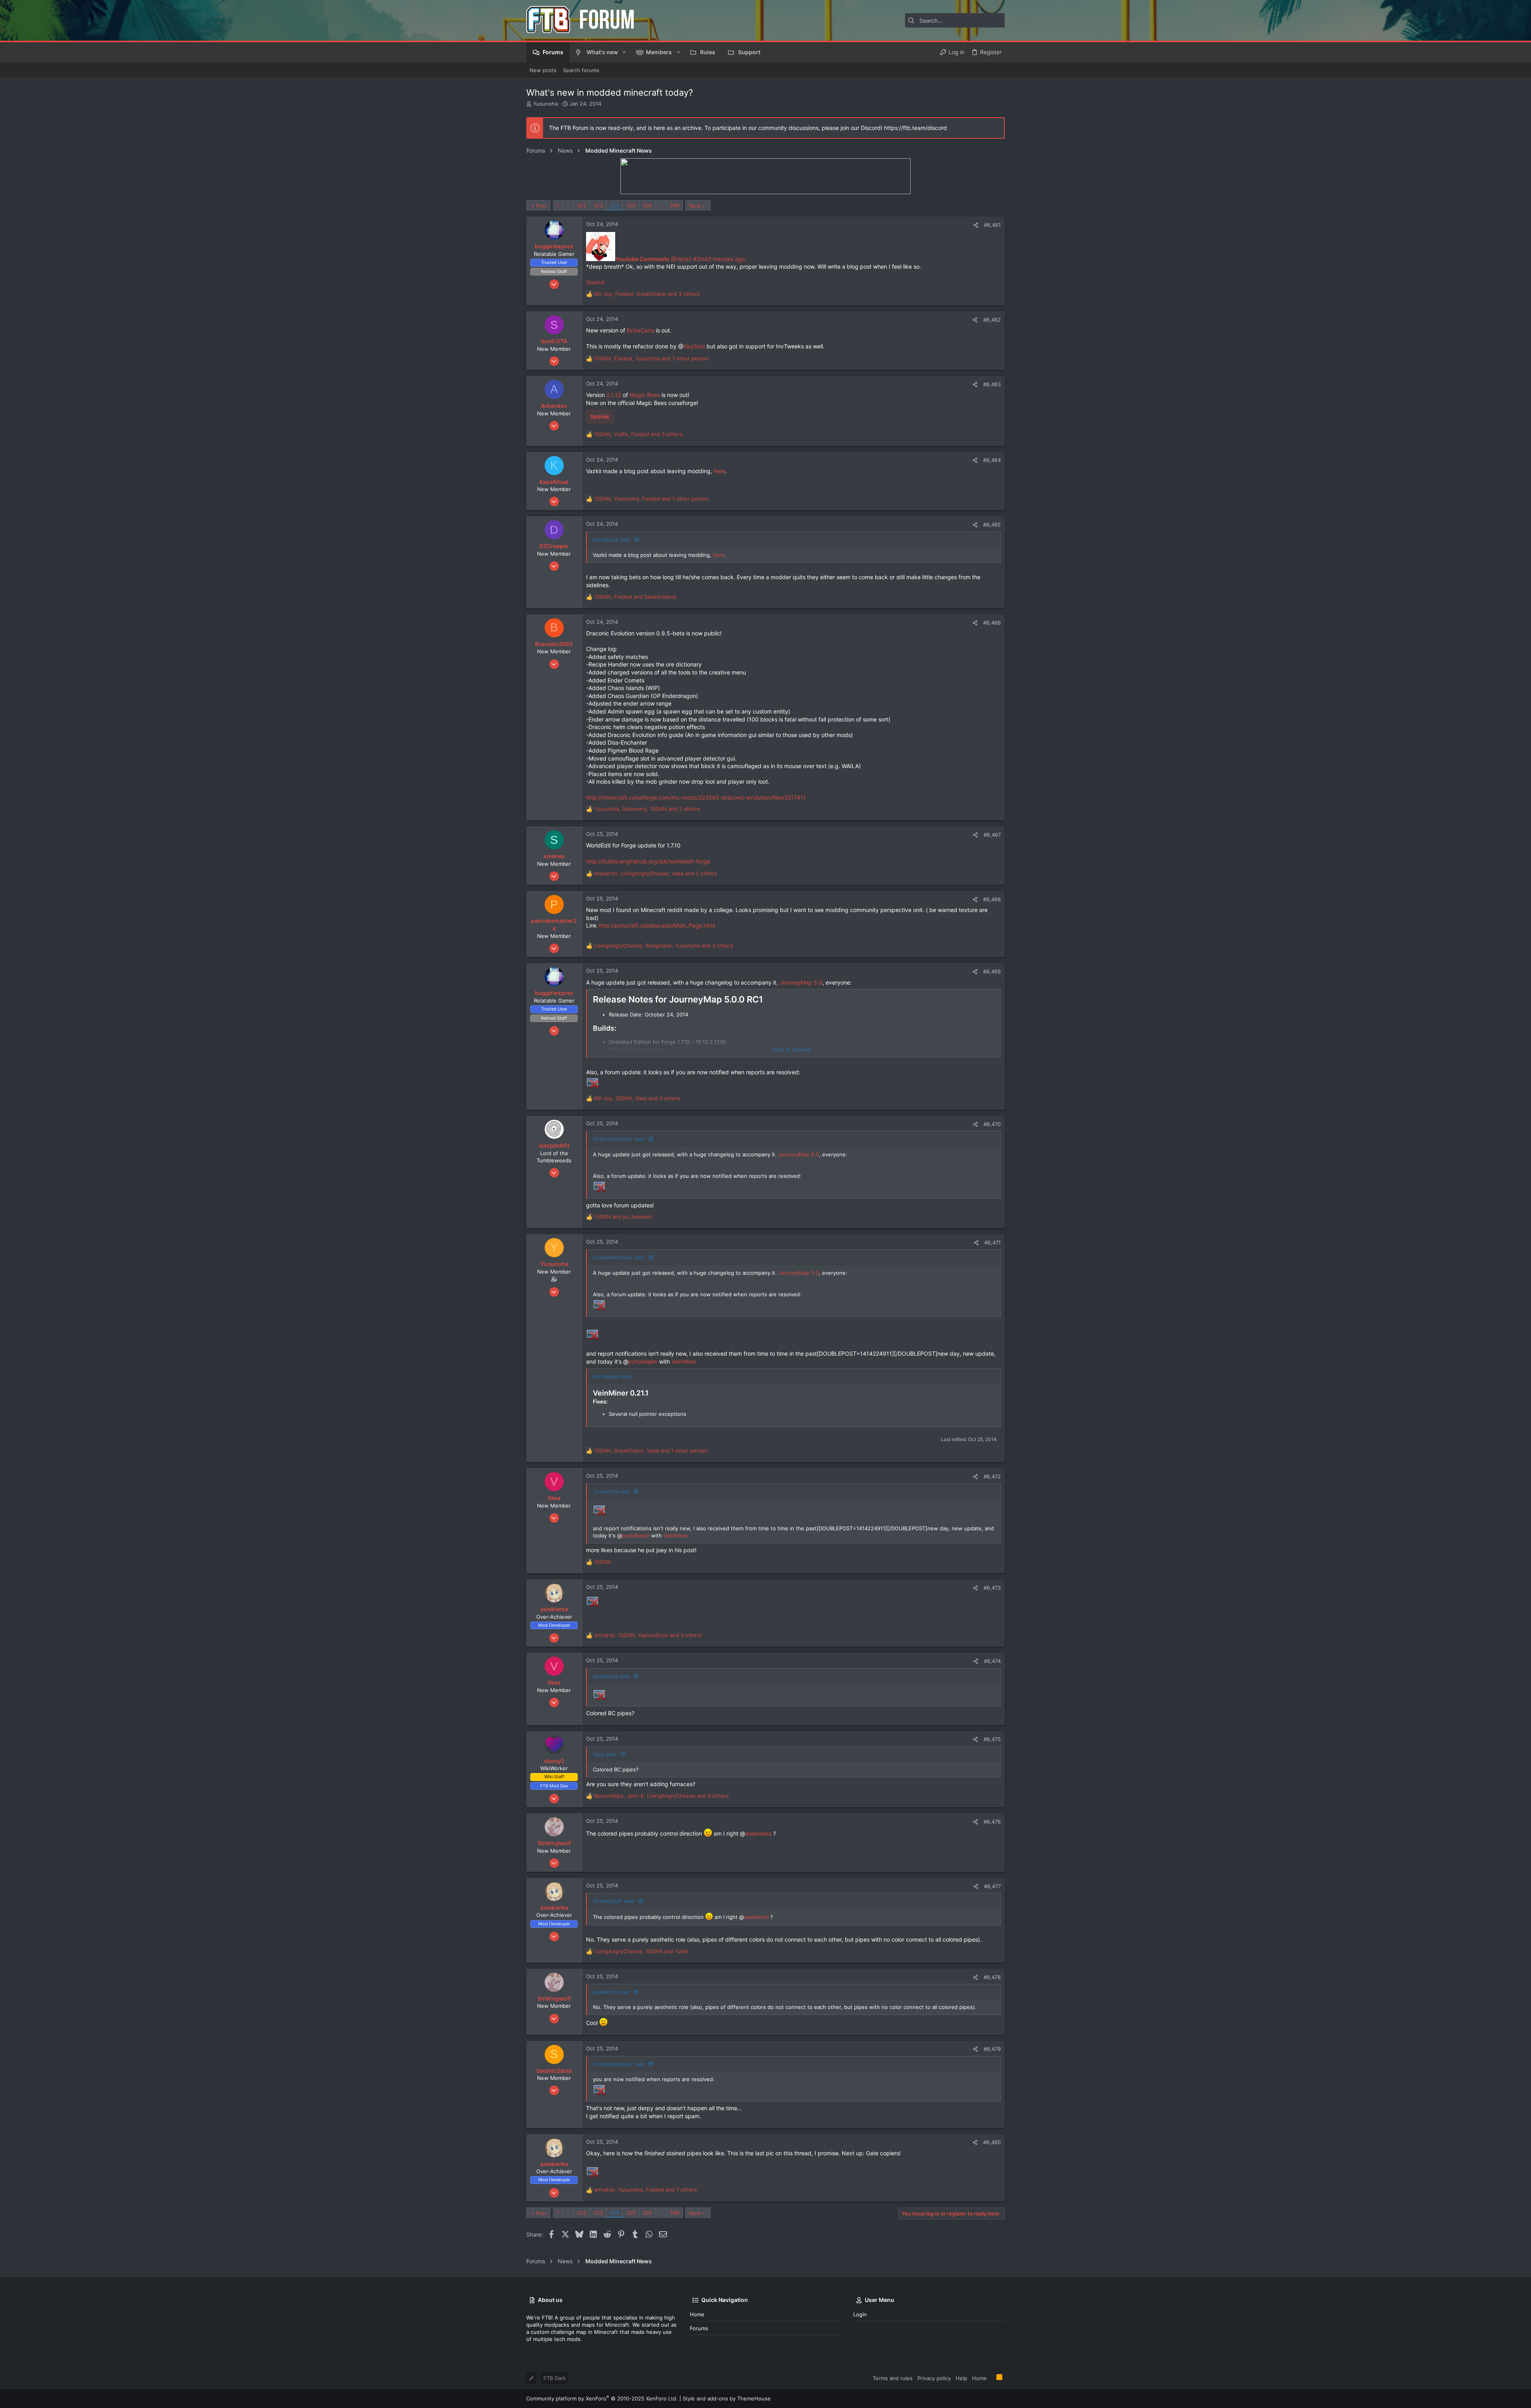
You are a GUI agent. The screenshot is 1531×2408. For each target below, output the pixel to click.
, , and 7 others (645, 2190)
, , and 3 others (647, 294)
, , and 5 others (655, 873)
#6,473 (992, 1588)
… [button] (568, 205)
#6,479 (992, 2049)
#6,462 (992, 320)
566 (675, 205)
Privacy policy (934, 2378)
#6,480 (992, 2142)
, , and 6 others (661, 1796)
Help (961, 2378)
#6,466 (992, 623)
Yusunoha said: (612, 1491)
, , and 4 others (637, 1098)
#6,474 (992, 1661)
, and (635, 597)
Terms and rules (893, 2378)
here (719, 471)
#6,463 (992, 384)
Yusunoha (545, 104)
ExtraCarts (641, 330)
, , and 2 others (647, 809)
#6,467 (992, 835)
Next (695, 206)
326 (647, 205)
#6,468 (992, 899)
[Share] (976, 225)
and (623, 1217)
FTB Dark (555, 2378)
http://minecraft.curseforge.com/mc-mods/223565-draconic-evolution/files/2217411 (696, 797)
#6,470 (992, 1124)
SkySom (694, 346)
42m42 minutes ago (719, 259)
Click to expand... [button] (794, 1050)
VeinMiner (684, 1361)
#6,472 (992, 1476)
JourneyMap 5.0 (801, 982)
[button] (624, 52)
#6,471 (993, 1242)
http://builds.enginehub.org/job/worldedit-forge (648, 861)
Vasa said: (605, 1754)
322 (582, 205)
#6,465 (992, 525)
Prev (541, 206)
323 (598, 205)
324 (614, 205)
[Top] (992, 2378)
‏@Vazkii (654, 259)
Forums (699, 2328)
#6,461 (992, 225)
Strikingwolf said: (614, 1901)
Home (697, 2314)
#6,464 (992, 460)
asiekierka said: (612, 1676)
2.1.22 (614, 395)
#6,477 (992, 1886)
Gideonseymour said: (619, 1139)
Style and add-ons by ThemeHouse (727, 2398)
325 (631, 205)
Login (860, 2314)
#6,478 (992, 1977)
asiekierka (758, 1833)
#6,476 (992, 1822)
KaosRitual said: (612, 540)
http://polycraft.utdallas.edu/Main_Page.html (657, 925)
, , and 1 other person (651, 358)
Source (595, 282)
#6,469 (992, 971)
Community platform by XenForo (602, 2398)
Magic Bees (645, 395)
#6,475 (992, 1739)
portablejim (643, 1361)
